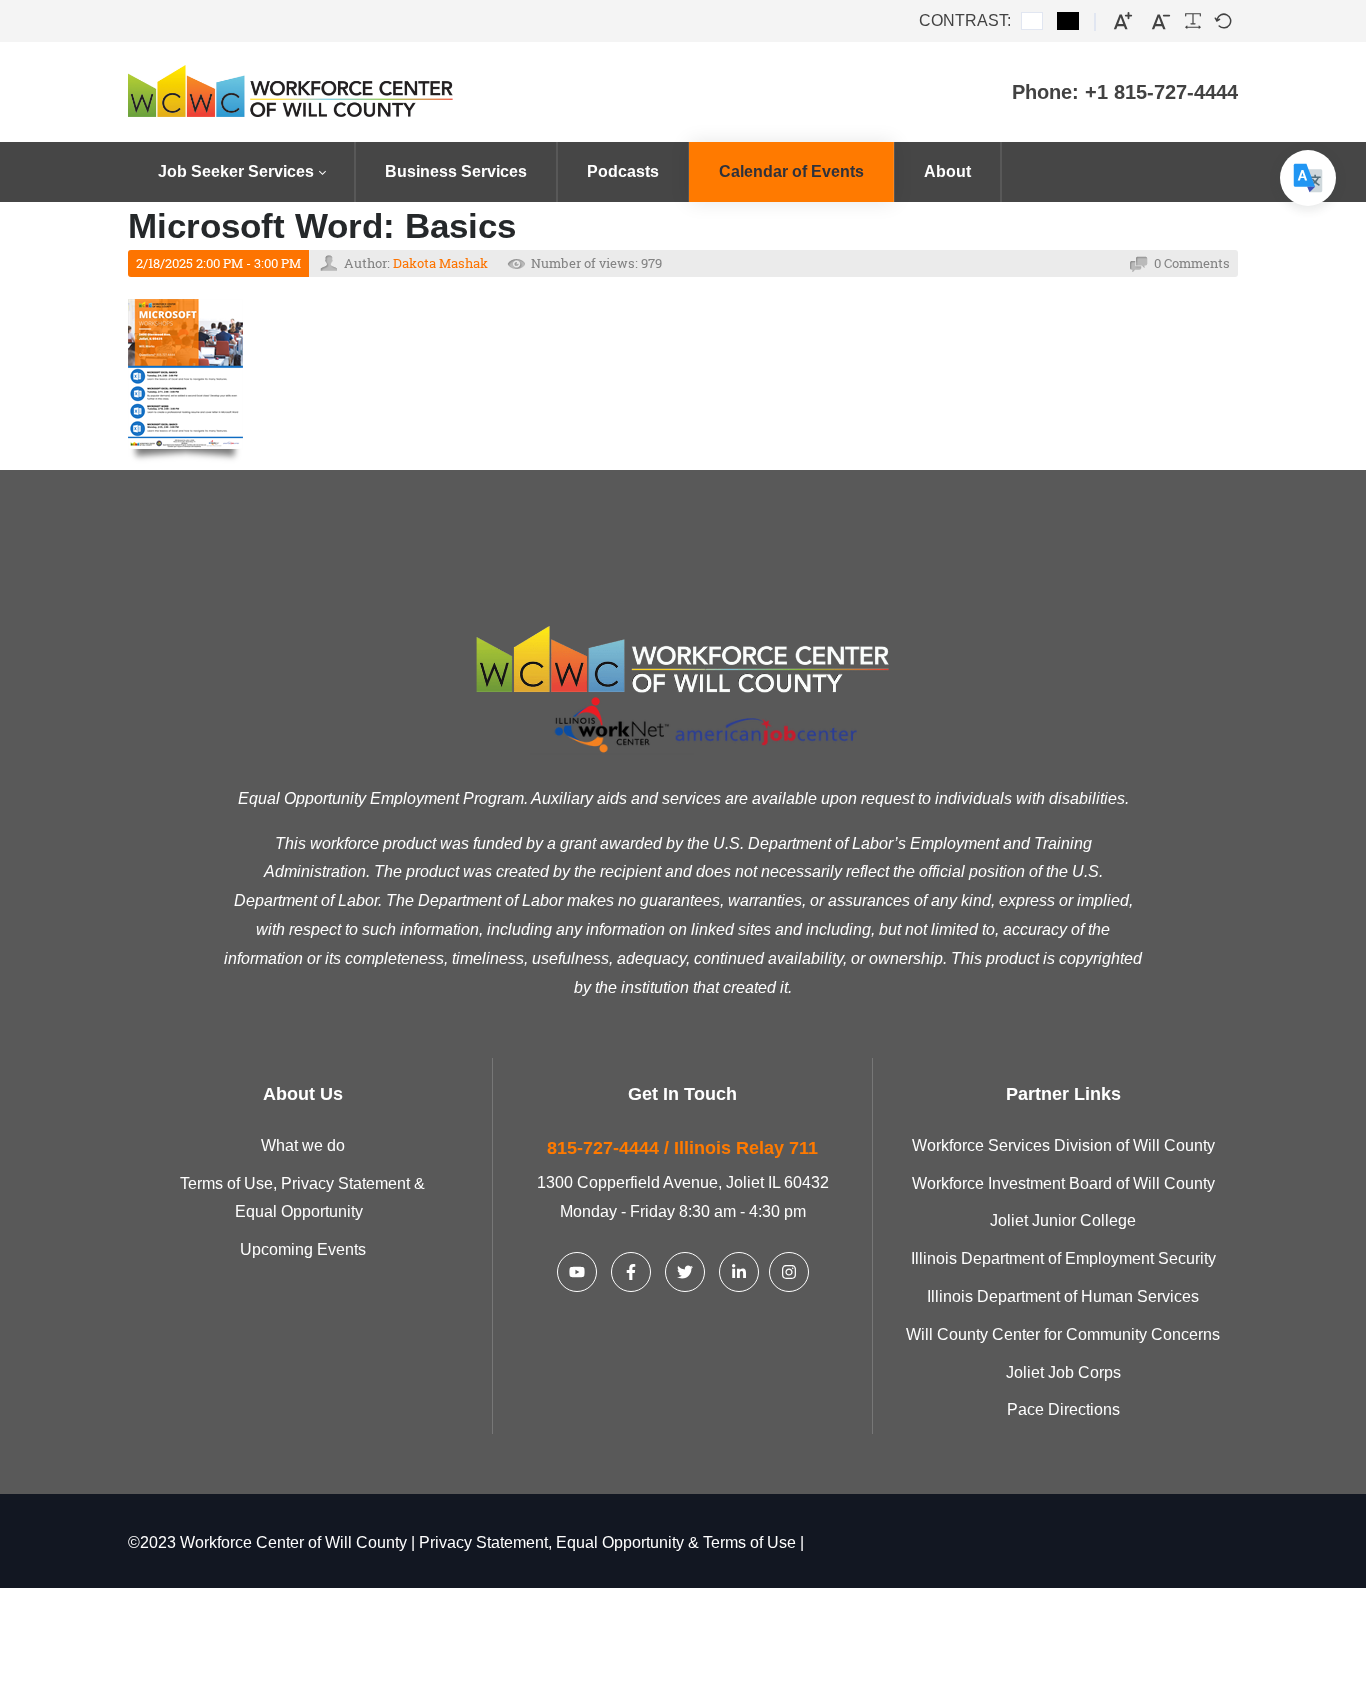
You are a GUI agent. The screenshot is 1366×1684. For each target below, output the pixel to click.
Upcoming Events (303, 1249)
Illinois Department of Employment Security (1063, 1258)
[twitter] (685, 1272)
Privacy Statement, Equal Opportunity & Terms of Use (607, 1542)
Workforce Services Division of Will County (1063, 1145)
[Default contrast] (1032, 21)
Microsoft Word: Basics (322, 225)
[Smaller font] (1161, 21)
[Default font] (1223, 21)
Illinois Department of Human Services (1063, 1296)
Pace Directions (1063, 1409)
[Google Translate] (1308, 178)
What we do (303, 1145)
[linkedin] (631, 1272)
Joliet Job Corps (1063, 1372)
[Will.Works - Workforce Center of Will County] (324, 92)
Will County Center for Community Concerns (1063, 1334)
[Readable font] (1193, 21)
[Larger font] (1123, 21)
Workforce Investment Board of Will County (1063, 1183)
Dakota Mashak (440, 263)
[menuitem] (241, 172)
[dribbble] (739, 1272)
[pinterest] (577, 1272)
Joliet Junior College (1063, 1220)
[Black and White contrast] (1068, 21)
